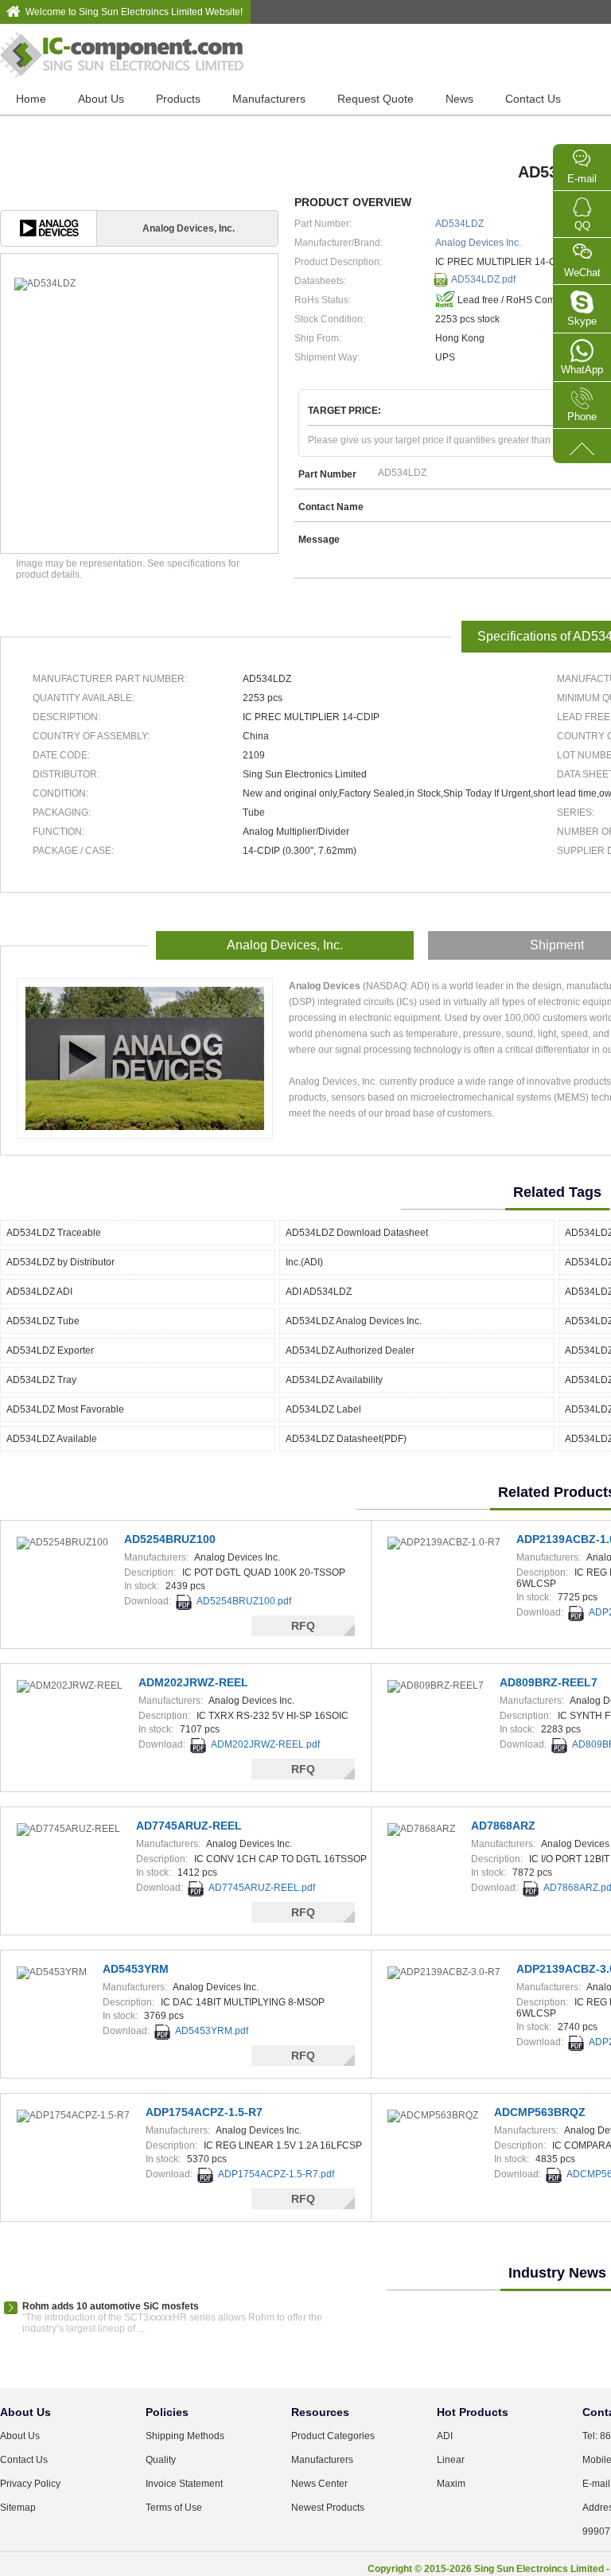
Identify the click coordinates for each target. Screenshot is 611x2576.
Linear (451, 2460)
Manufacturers (269, 99)
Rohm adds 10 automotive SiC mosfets (111, 2306)
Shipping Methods (185, 2436)
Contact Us (533, 99)
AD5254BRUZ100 (170, 1539)
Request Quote (376, 99)
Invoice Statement (184, 2484)
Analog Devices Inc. (478, 243)
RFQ (303, 1626)
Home (31, 99)
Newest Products (328, 2508)
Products (178, 99)
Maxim (451, 2484)
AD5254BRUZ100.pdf (244, 1601)
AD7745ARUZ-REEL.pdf (262, 1888)
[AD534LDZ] (139, 284)
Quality (161, 2460)
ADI (445, 2436)
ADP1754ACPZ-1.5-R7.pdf (276, 2174)
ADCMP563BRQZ (540, 2112)
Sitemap (18, 2508)
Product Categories (333, 2436)
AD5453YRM (136, 1969)
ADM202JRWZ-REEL (193, 1682)
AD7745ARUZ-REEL (189, 1826)
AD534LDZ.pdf (483, 279)
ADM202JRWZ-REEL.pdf (265, 1744)
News (459, 99)
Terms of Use (174, 2508)
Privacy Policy (30, 2484)
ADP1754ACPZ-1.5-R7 (204, 2112)
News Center (319, 2484)
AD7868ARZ (503, 1826)
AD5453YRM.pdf (212, 2031)
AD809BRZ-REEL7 (549, 1682)
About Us (101, 99)
